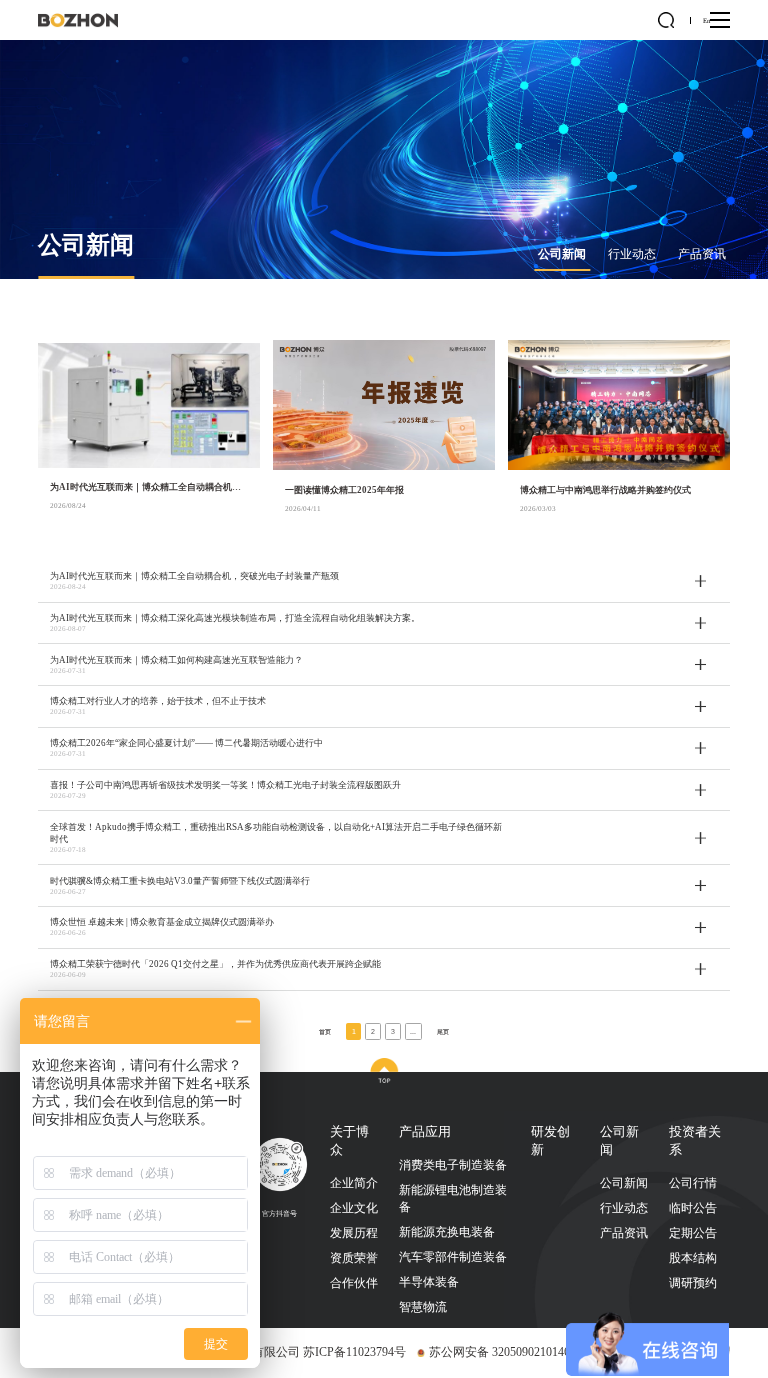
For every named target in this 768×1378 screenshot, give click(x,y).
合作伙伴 (354, 1283)
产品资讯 (702, 254)
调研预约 (693, 1283)
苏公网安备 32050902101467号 (508, 1352)
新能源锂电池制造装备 (453, 1198)
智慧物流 (423, 1307)
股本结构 (693, 1258)
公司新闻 (562, 254)
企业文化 (354, 1208)
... (413, 1031)
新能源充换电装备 (447, 1232)
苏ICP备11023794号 (354, 1352)
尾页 (443, 1031)
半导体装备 (429, 1282)
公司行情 (693, 1183)
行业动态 (632, 254)
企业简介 (354, 1183)
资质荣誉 (354, 1258)
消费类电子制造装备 (453, 1165)
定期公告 (693, 1233)
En (706, 20)
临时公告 (693, 1208)
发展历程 (354, 1233)
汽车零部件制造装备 (453, 1257)
